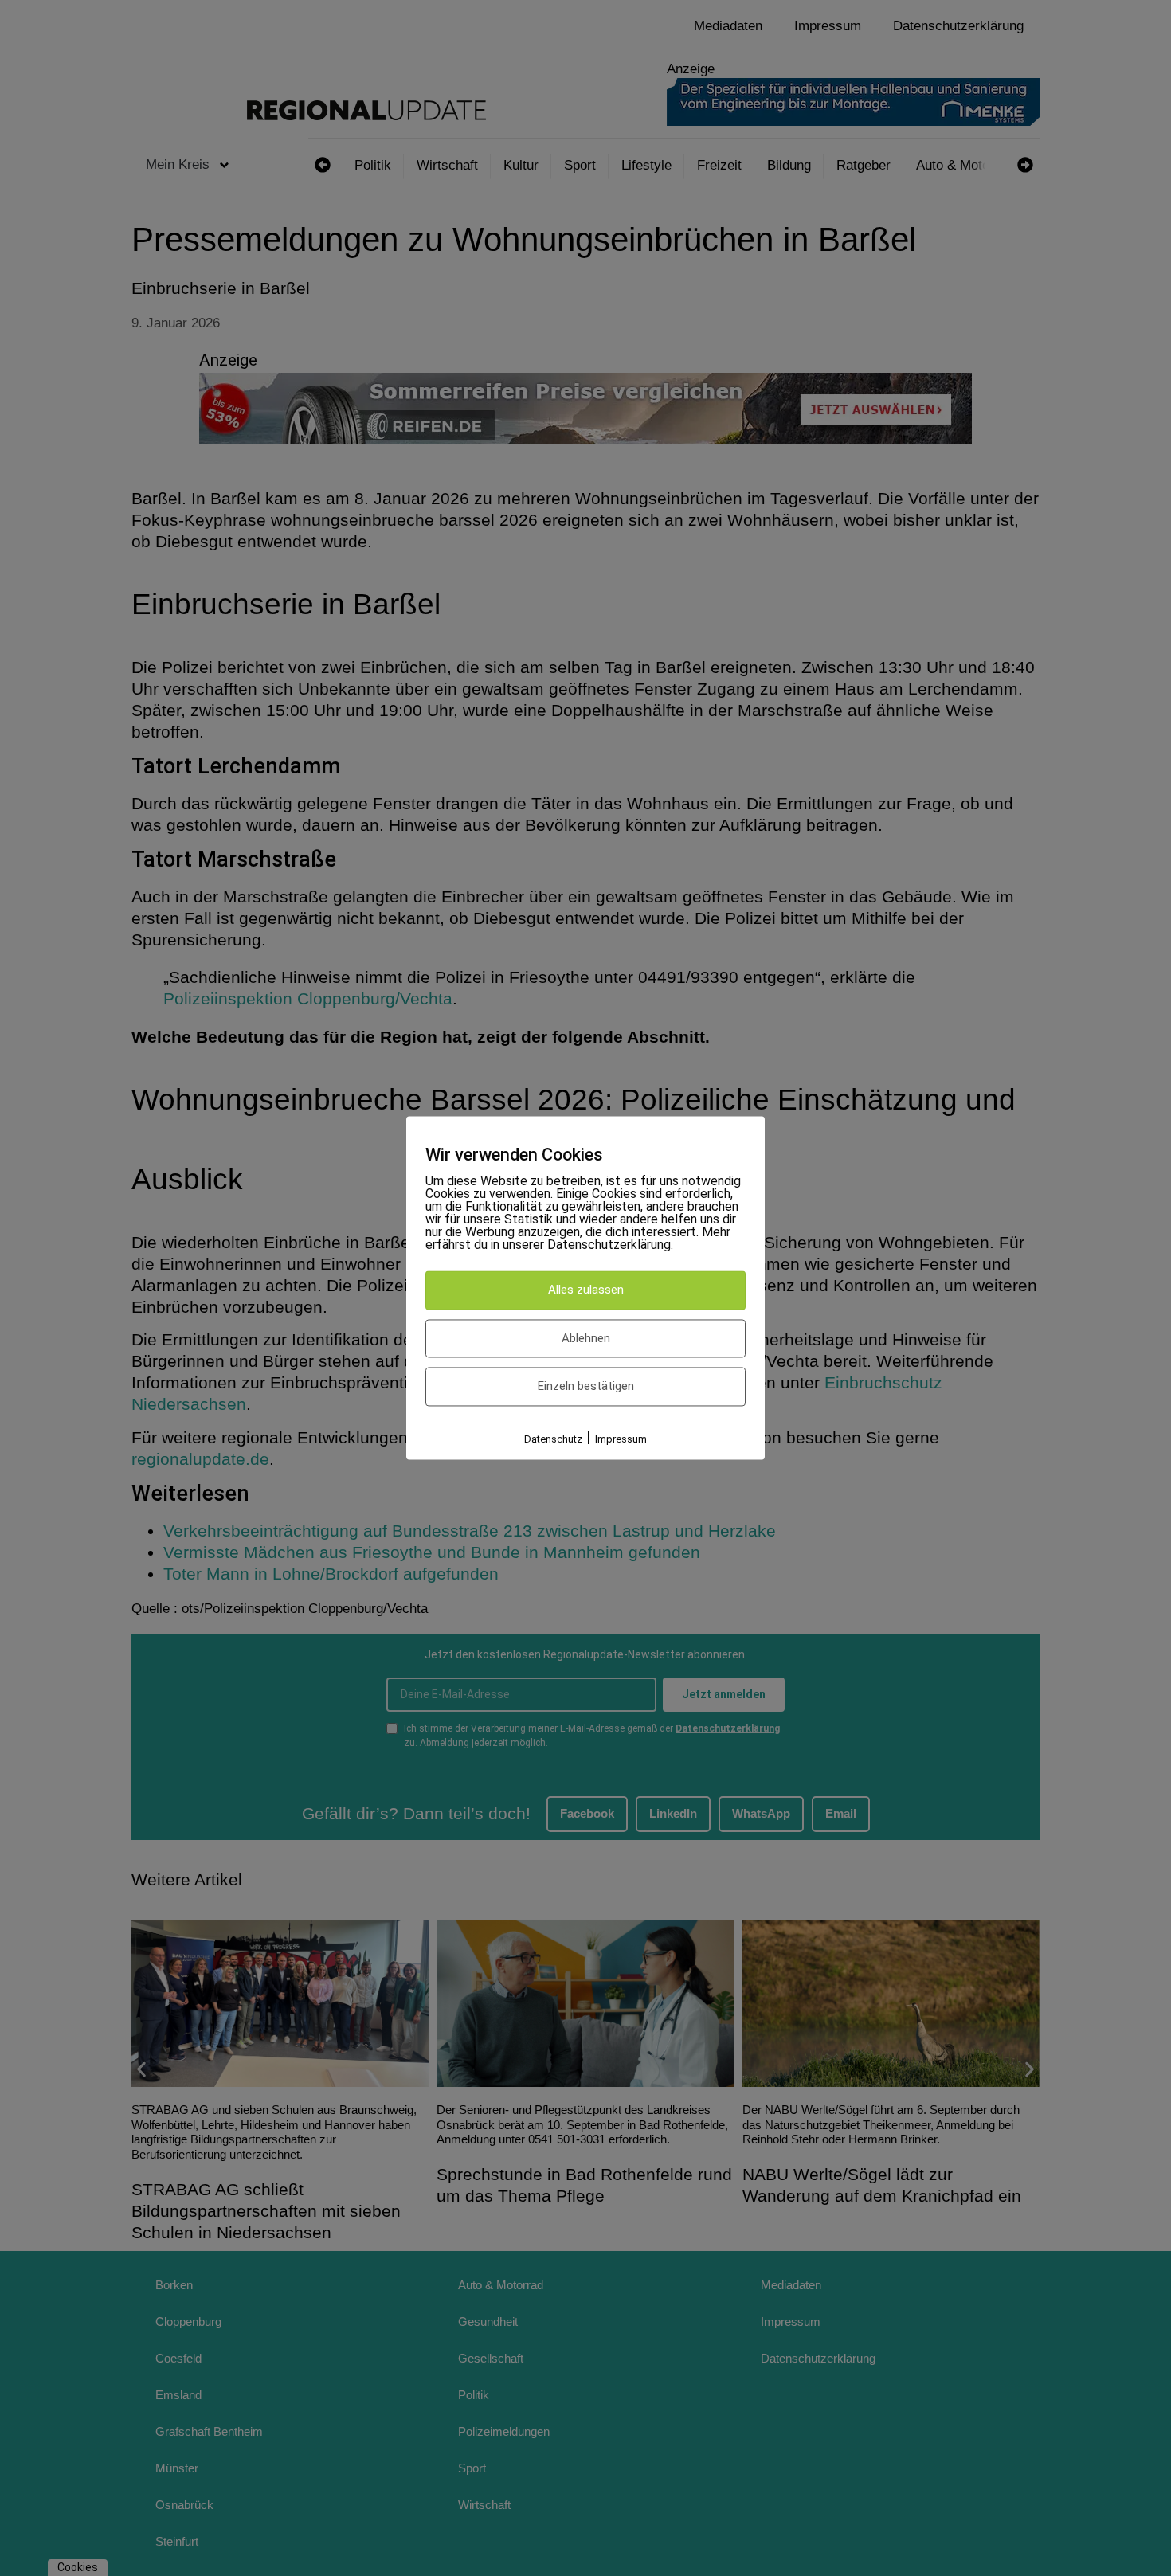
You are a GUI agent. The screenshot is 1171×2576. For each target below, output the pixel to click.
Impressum (621, 1439)
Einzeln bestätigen (586, 1387)
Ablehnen (586, 1338)
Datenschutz (553, 1439)
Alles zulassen (586, 1290)
